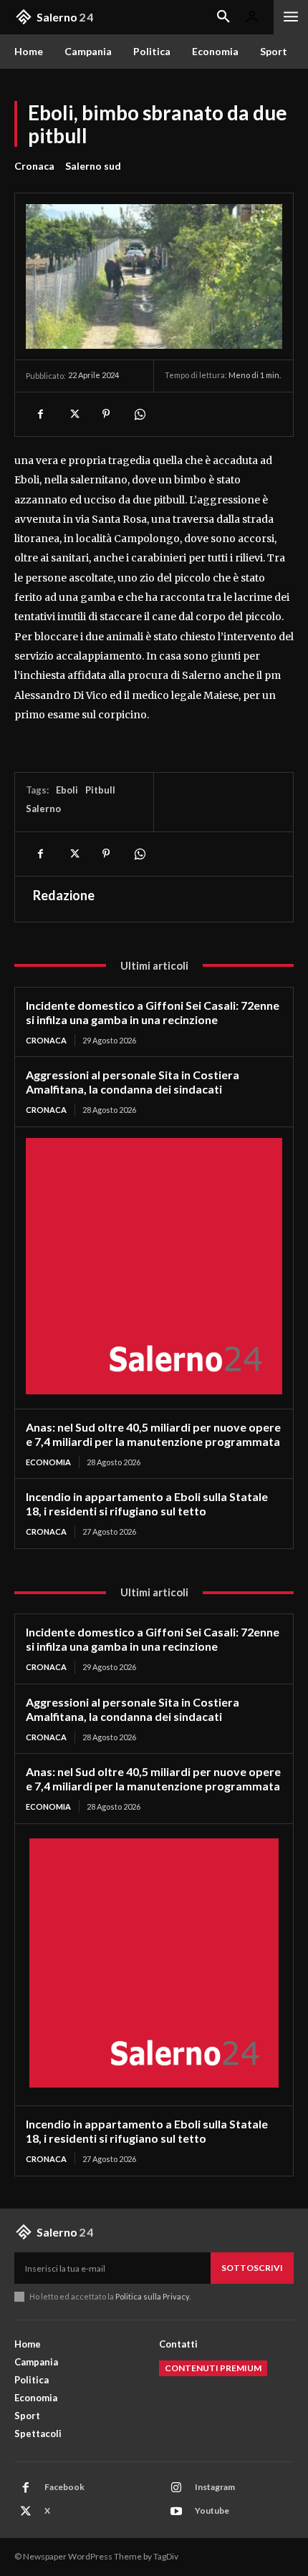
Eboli (67, 790)
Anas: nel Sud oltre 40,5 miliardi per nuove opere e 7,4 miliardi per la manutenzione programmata (153, 1434)
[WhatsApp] (139, 414)
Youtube (212, 2510)
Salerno (43, 809)
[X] (73, 414)
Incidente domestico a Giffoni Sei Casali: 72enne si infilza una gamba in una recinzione (153, 1012)
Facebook (64, 2487)
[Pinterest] (106, 414)
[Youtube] (176, 2512)
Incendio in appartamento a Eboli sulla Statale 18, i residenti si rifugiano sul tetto (147, 1504)
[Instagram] (176, 2488)
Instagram (215, 2487)
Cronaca (34, 166)
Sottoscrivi (252, 2268)
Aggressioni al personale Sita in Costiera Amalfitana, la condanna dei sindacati (133, 1082)
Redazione (64, 895)
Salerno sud (93, 166)
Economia (48, 1462)
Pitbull (100, 790)
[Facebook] (40, 414)
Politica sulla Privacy (151, 2296)
